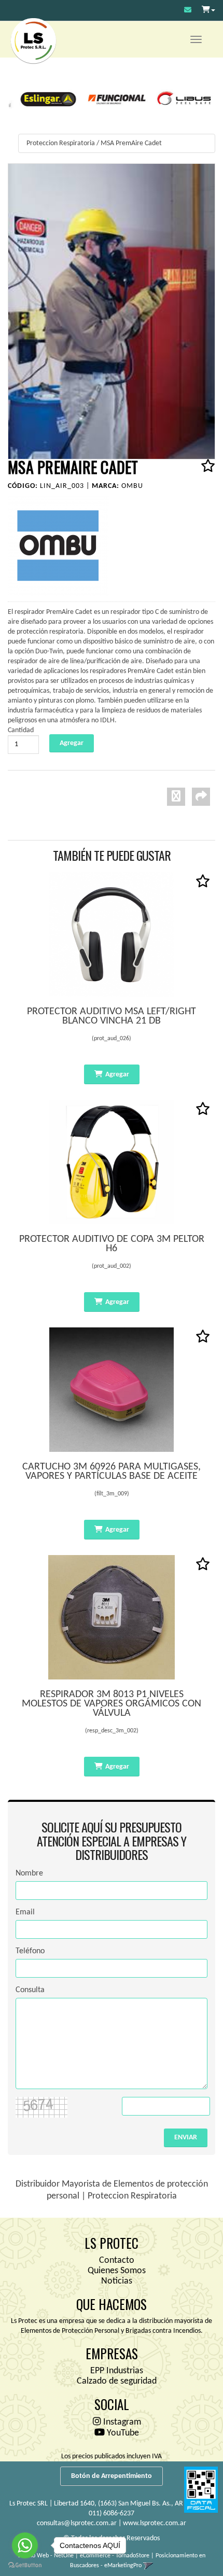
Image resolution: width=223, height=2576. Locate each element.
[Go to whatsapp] (25, 2545)
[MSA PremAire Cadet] (112, 311)
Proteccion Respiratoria (61, 143)
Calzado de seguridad (117, 2381)
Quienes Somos (117, 2271)
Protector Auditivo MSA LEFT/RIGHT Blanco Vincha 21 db (112, 1016)
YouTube (122, 2433)
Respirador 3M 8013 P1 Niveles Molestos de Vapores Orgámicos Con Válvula (112, 1704)
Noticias (117, 2281)
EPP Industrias (117, 2371)
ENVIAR (186, 2138)
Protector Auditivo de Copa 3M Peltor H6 (112, 1244)
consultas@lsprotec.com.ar (77, 2523)
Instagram (121, 2422)
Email (25, 1912)
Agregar (117, 1075)
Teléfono (30, 1951)
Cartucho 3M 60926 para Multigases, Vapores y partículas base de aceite (112, 1472)
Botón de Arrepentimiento (112, 2476)
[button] (188, 11)
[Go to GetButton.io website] (25, 2565)
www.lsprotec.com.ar (155, 2523)
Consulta (30, 1990)
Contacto (117, 2260)
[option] (43, 98)
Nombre (29, 1873)
